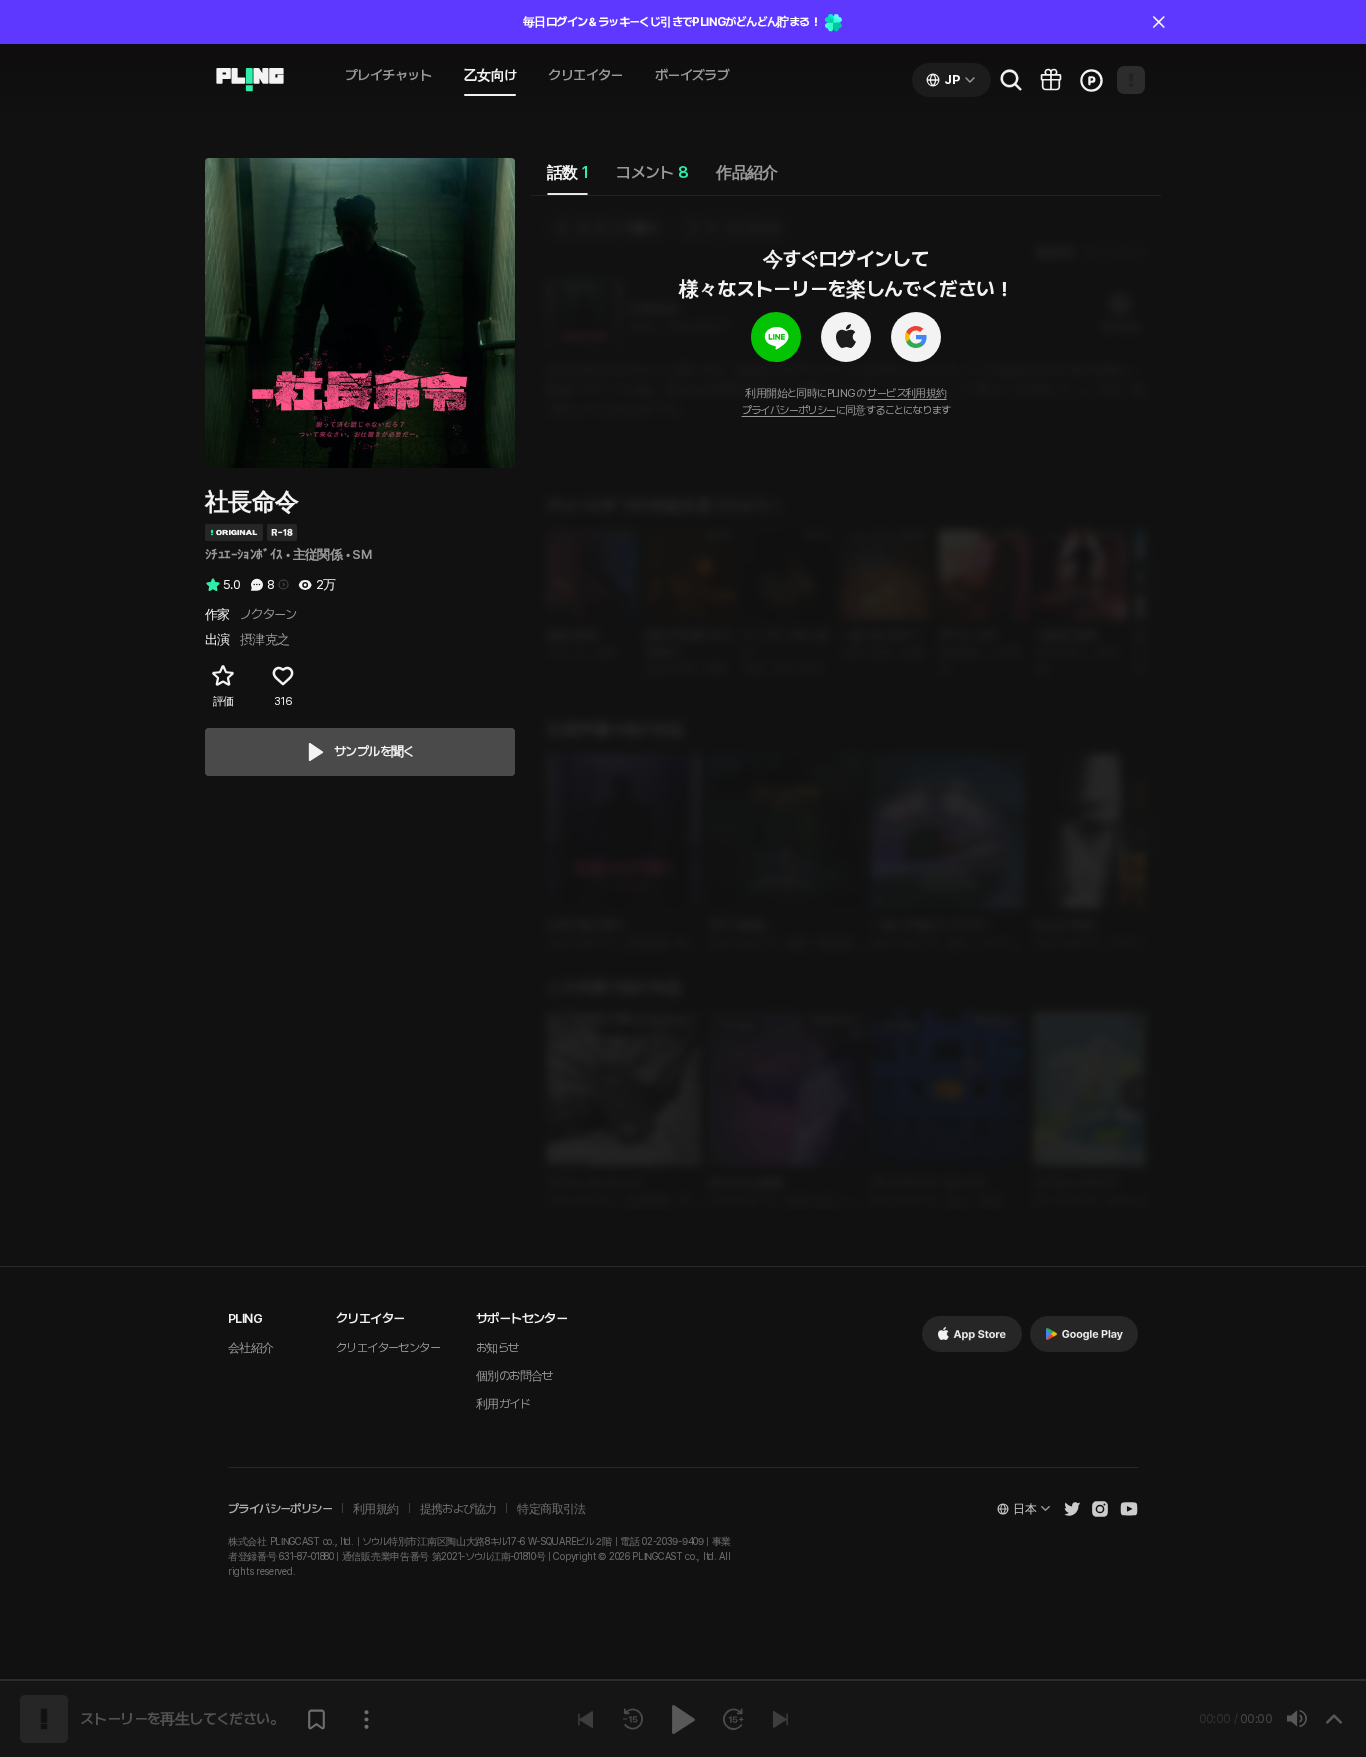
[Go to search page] (1011, 80)
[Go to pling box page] (1051, 80)
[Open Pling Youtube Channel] (1129, 1509)
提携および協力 (458, 1509)
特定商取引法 (551, 1509)
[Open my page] (1131, 80)
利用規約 (376, 1509)
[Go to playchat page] (250, 80)
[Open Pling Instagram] (1100, 1509)
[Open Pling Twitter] (1072, 1509)
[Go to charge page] (1091, 80)
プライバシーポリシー (789, 410)
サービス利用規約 (906, 393)
